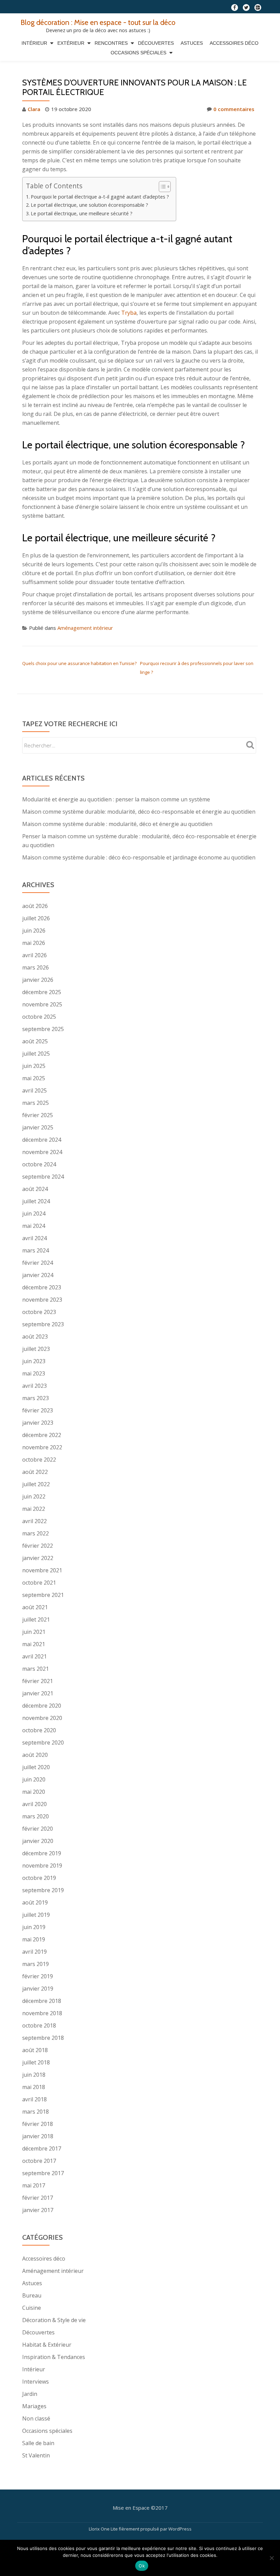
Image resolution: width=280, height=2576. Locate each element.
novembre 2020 (42, 1718)
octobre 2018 (39, 2025)
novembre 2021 (42, 1570)
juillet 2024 (36, 1201)
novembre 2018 (42, 2013)
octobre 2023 (39, 1312)
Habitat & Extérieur (47, 2345)
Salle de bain (38, 2443)
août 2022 (35, 1472)
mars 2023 (36, 1398)
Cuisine (32, 2308)
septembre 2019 (43, 1890)
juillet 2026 (36, 918)
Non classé (36, 2418)
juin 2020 (34, 1779)
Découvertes (156, 43)
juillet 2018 (36, 2062)
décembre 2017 (42, 2148)
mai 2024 (34, 1226)
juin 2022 (34, 1496)
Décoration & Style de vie (54, 2320)
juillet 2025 (36, 1054)
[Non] (271, 2558)
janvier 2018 (38, 2136)
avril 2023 (34, 1386)
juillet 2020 (36, 1767)
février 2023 (38, 1410)
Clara (34, 109)
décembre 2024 (42, 1140)
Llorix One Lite (104, 2529)
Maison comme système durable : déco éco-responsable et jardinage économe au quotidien (139, 857)
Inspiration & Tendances (54, 2357)
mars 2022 (36, 1533)
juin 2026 (34, 931)
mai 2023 (34, 1373)
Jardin (30, 2394)
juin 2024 (34, 1214)
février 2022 (38, 1546)
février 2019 (38, 1976)
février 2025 (38, 1115)
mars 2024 (36, 1250)
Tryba (129, 313)
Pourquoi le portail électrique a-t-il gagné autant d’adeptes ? (100, 197)
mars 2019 (36, 1964)
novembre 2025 (42, 1004)
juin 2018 (34, 2075)
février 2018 (38, 2124)
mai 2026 (34, 943)
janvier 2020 (38, 1841)
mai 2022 (34, 1509)
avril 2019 (34, 1952)
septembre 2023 (43, 1324)
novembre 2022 (42, 1447)
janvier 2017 (38, 2210)
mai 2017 (34, 2185)
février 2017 (38, 2198)
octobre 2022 (39, 1460)
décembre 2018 (42, 2001)
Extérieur (71, 43)
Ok (142, 2566)
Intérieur (34, 43)
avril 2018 (34, 2099)
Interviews (36, 2382)
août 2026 (35, 906)
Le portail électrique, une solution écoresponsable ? (89, 205)
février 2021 (38, 1681)
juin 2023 (34, 1361)
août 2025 (35, 1041)
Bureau (32, 2295)
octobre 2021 (39, 1583)
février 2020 (38, 1829)
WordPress (180, 2529)
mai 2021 (34, 1644)
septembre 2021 (43, 1595)
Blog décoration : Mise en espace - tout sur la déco (98, 22)
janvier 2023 (38, 1423)
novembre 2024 (42, 1152)
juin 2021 (34, 1632)
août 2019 (35, 1902)
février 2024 (38, 1263)
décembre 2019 (42, 1853)
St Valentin (36, 2455)
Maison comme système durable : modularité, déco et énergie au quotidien (117, 824)
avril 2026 (34, 955)
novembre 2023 (42, 1300)
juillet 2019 (36, 1915)
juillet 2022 (36, 1484)
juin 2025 (34, 1066)
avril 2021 (34, 1656)
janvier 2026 (38, 980)
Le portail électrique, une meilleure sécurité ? (82, 213)
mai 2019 (34, 1939)
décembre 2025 (42, 992)
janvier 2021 (38, 1693)
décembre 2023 (42, 1287)
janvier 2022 (38, 1558)
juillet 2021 (36, 1619)
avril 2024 (34, 1238)
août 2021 (35, 1607)
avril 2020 (34, 1804)
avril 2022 (34, 1521)
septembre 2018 (43, 2038)
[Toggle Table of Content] (161, 187)
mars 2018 (36, 2112)
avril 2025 (34, 1090)
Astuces (192, 43)
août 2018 (35, 2050)
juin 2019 (34, 1927)
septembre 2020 (43, 1743)
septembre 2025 (43, 1029)
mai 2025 (34, 1078)
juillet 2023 (36, 1349)
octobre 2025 (39, 1017)
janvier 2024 (38, 1275)
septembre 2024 (43, 1177)
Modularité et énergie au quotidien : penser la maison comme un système (116, 799)
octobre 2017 (39, 2161)
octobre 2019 (39, 1878)
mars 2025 (36, 1103)
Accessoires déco (234, 43)
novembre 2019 (42, 1866)
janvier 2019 (38, 1989)
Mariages (34, 2406)
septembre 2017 (43, 2173)
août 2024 (35, 1189)
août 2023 (35, 1337)
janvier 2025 (38, 1127)
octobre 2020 (39, 1730)
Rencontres (111, 43)
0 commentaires (234, 109)
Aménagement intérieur (85, 628)
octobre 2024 (39, 1164)
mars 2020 (36, 1816)
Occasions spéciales (138, 53)
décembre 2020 (42, 1706)
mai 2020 (34, 1792)
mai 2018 (34, 2087)
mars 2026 (36, 967)
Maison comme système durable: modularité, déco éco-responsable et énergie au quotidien (139, 812)
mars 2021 (36, 1669)
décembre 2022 (42, 1435)
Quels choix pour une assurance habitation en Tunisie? (79, 663)
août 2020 (35, 1755)
